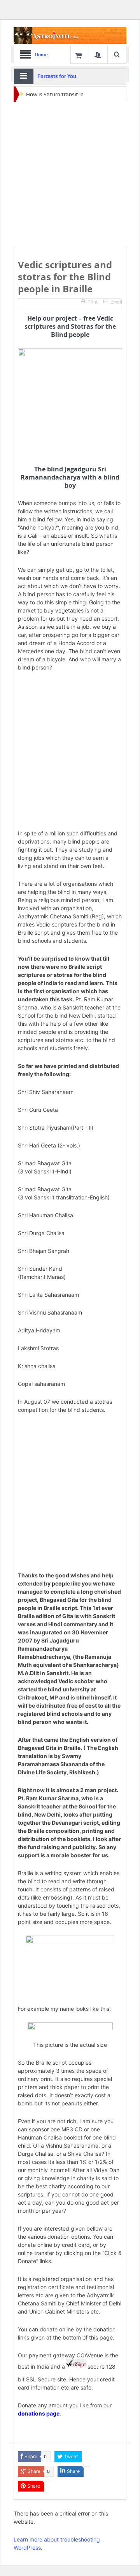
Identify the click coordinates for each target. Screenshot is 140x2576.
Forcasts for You (57, 76)
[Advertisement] (70, 174)
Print (93, 302)
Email (116, 302)
